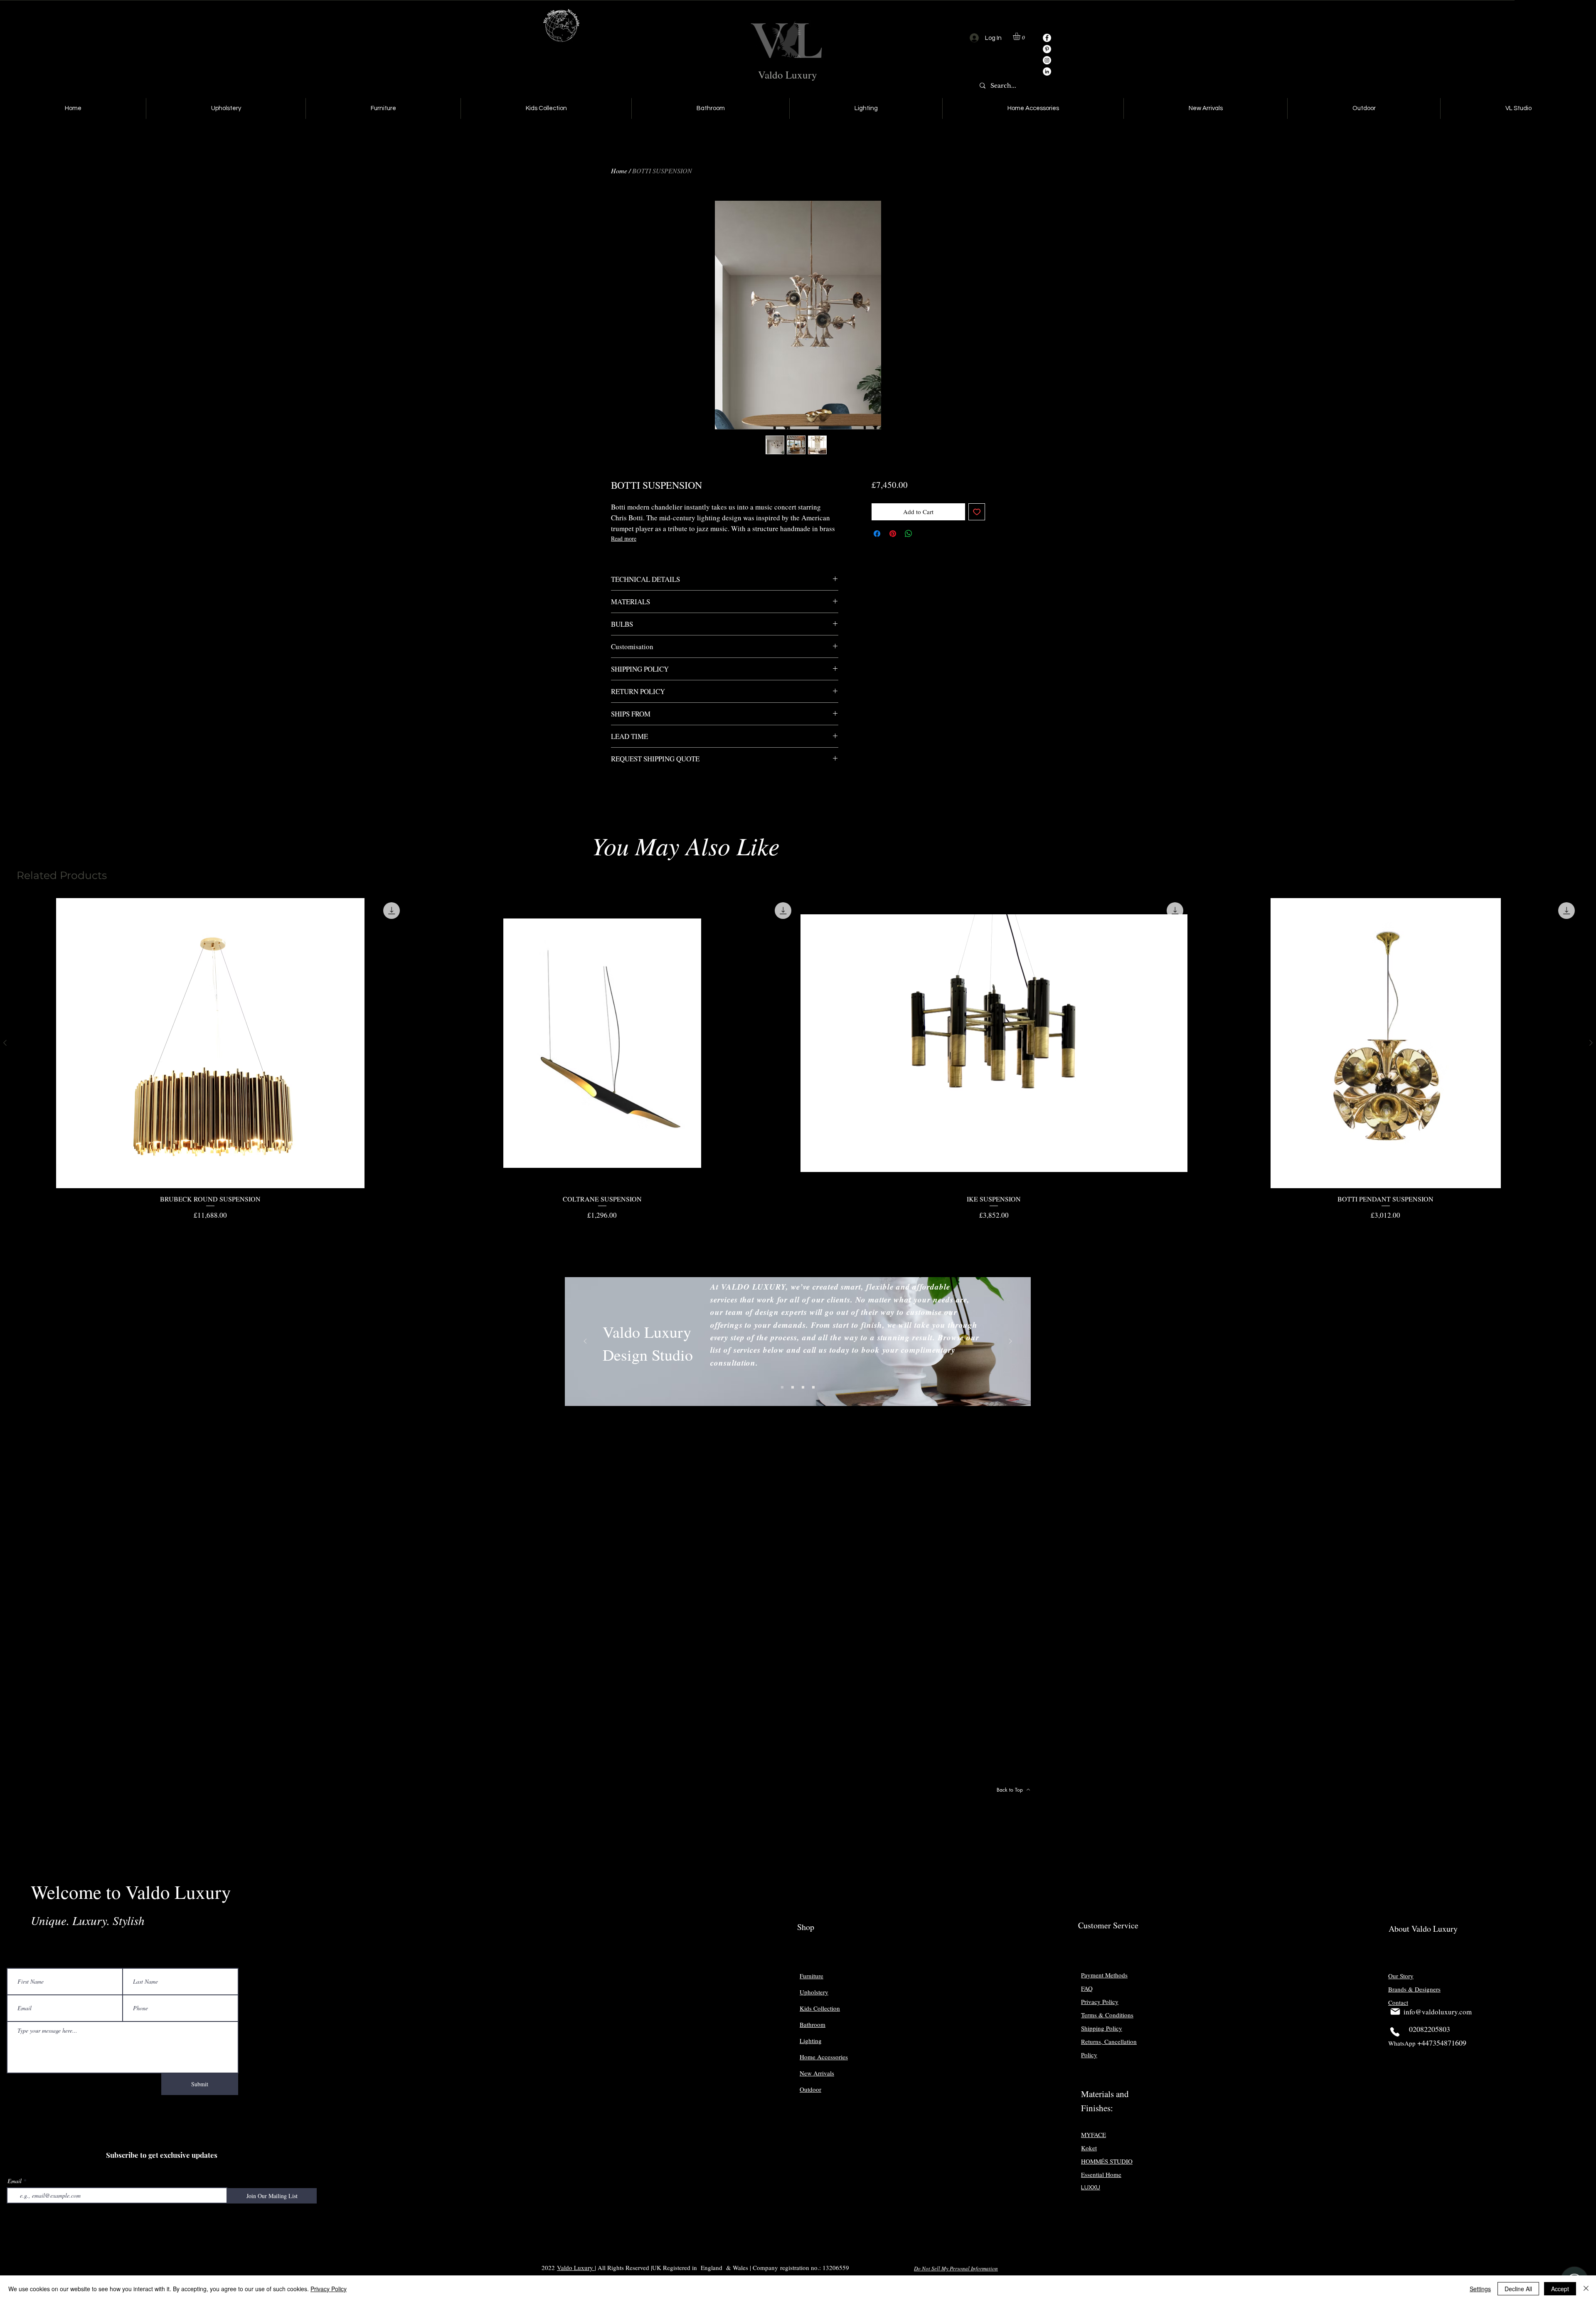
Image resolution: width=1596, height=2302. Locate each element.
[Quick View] (211, 1043)
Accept (1560, 2289)
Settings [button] (1480, 2289)
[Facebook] (1047, 38)
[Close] (1586, 2289)
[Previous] (585, 1342)
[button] (1021, 36)
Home (619, 171)
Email (15, 2181)
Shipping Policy (1102, 2028)
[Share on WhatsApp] (909, 534)
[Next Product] (1591, 1043)
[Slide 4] (813, 1387)
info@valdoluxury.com (1438, 2012)
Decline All (1518, 2289)
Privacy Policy (329, 2289)
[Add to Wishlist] (977, 512)
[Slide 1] (782, 1387)
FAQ (1087, 1988)
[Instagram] (1047, 60)
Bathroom (813, 2024)
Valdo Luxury (788, 75)
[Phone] (1395, 2032)
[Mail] (1395, 2011)
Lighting (811, 2041)
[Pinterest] (1047, 49)
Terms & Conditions (1107, 2015)
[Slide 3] (803, 1387)
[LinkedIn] (1047, 71)
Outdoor (810, 2089)
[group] (798, 1059)
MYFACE (1094, 2135)
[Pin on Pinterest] (893, 534)
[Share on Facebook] (877, 534)
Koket (1089, 2148)
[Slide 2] (793, 1387)
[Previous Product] (5, 1043)
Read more (624, 538)
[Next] (1010, 1342)
